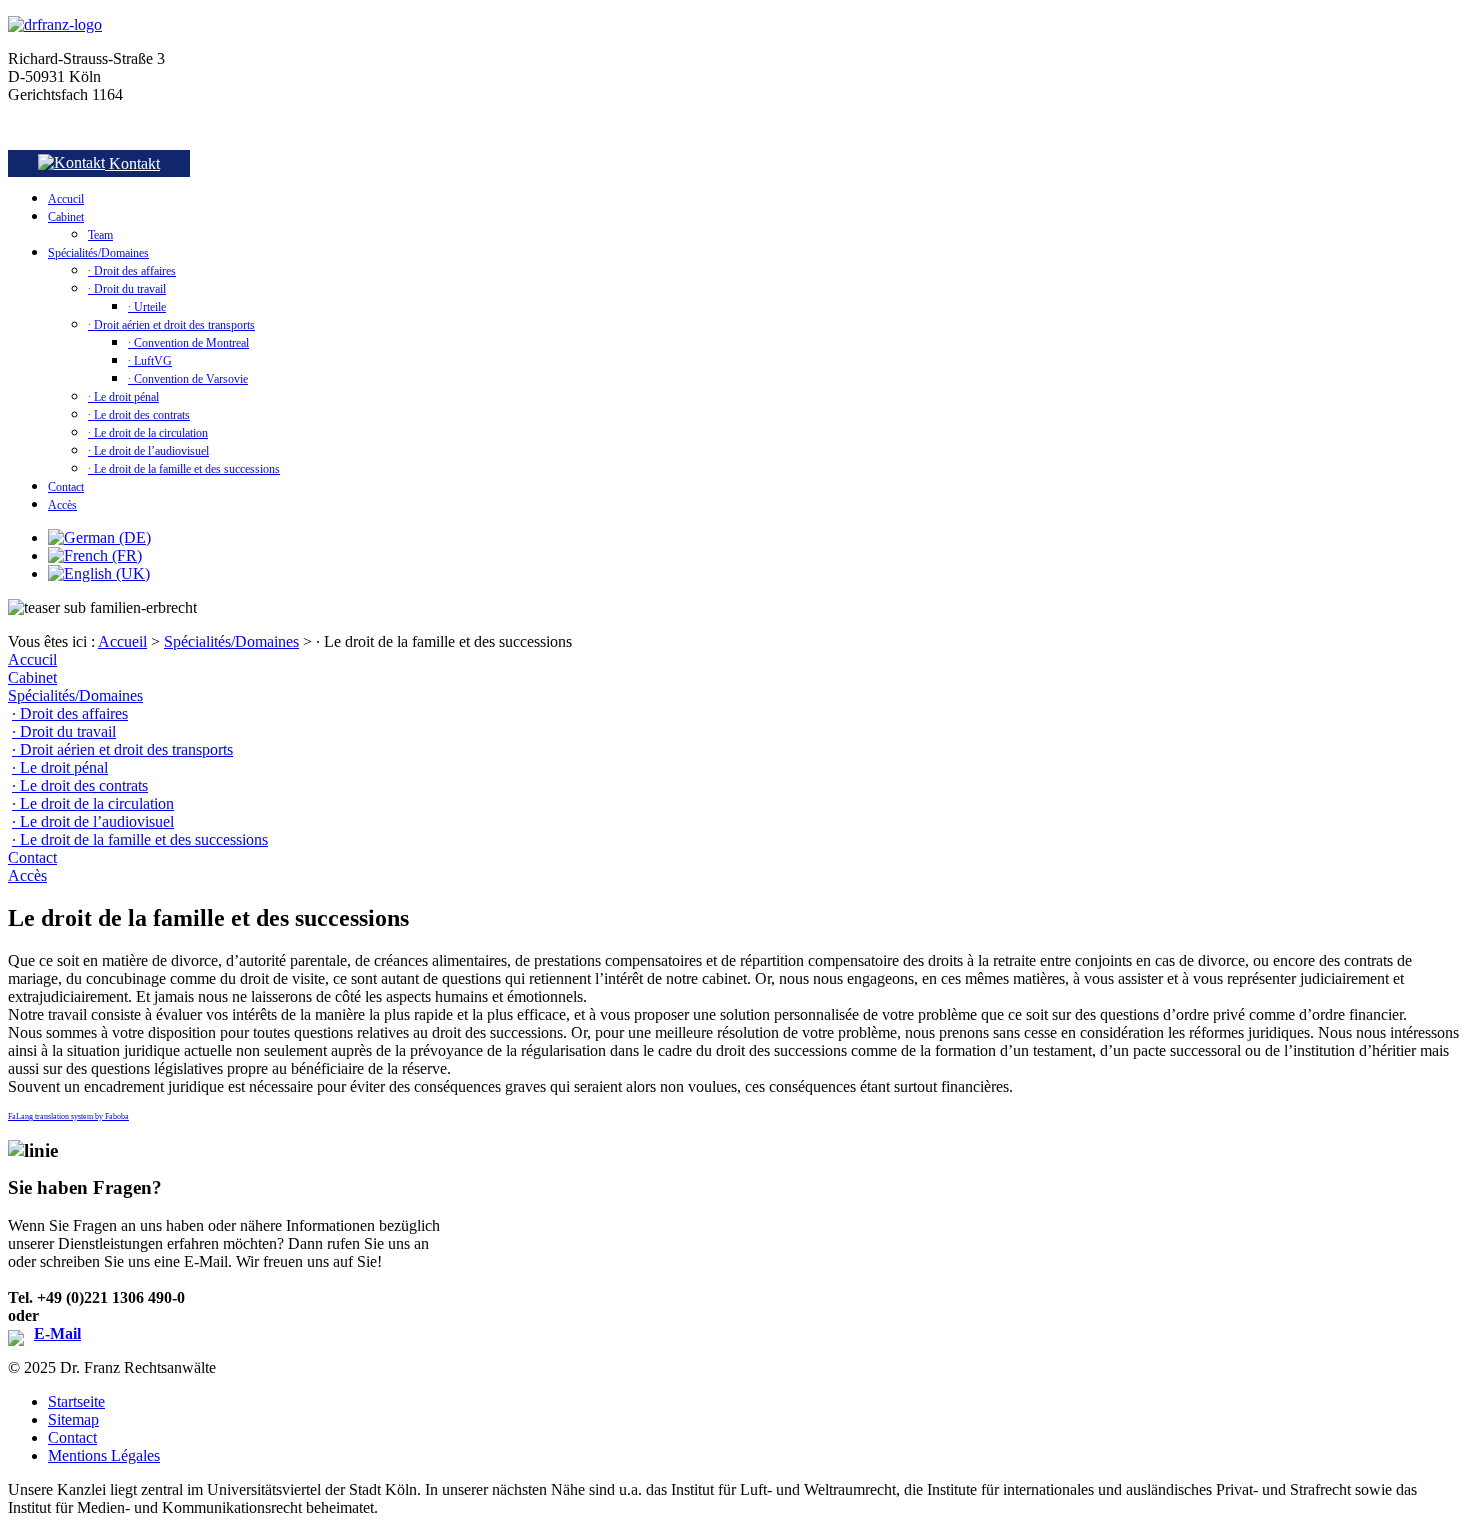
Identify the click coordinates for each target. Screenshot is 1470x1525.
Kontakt (132, 163)
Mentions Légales (104, 1455)
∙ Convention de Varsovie (188, 379)
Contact (66, 487)
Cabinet (66, 217)
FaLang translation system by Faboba (68, 1116)
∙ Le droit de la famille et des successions (184, 469)
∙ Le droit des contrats (139, 415)
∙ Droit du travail (127, 289)
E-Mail (57, 1333)
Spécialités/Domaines (98, 253)
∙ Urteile (147, 307)
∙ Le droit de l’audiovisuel (148, 451)
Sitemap (73, 1419)
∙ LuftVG (150, 361)
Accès (62, 505)
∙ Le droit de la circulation (148, 433)
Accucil (66, 199)
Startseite (76, 1401)
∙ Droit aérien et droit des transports (171, 325)
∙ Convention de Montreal (188, 343)
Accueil (122, 641)
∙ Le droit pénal (123, 397)
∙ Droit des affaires (132, 271)
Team (100, 235)
